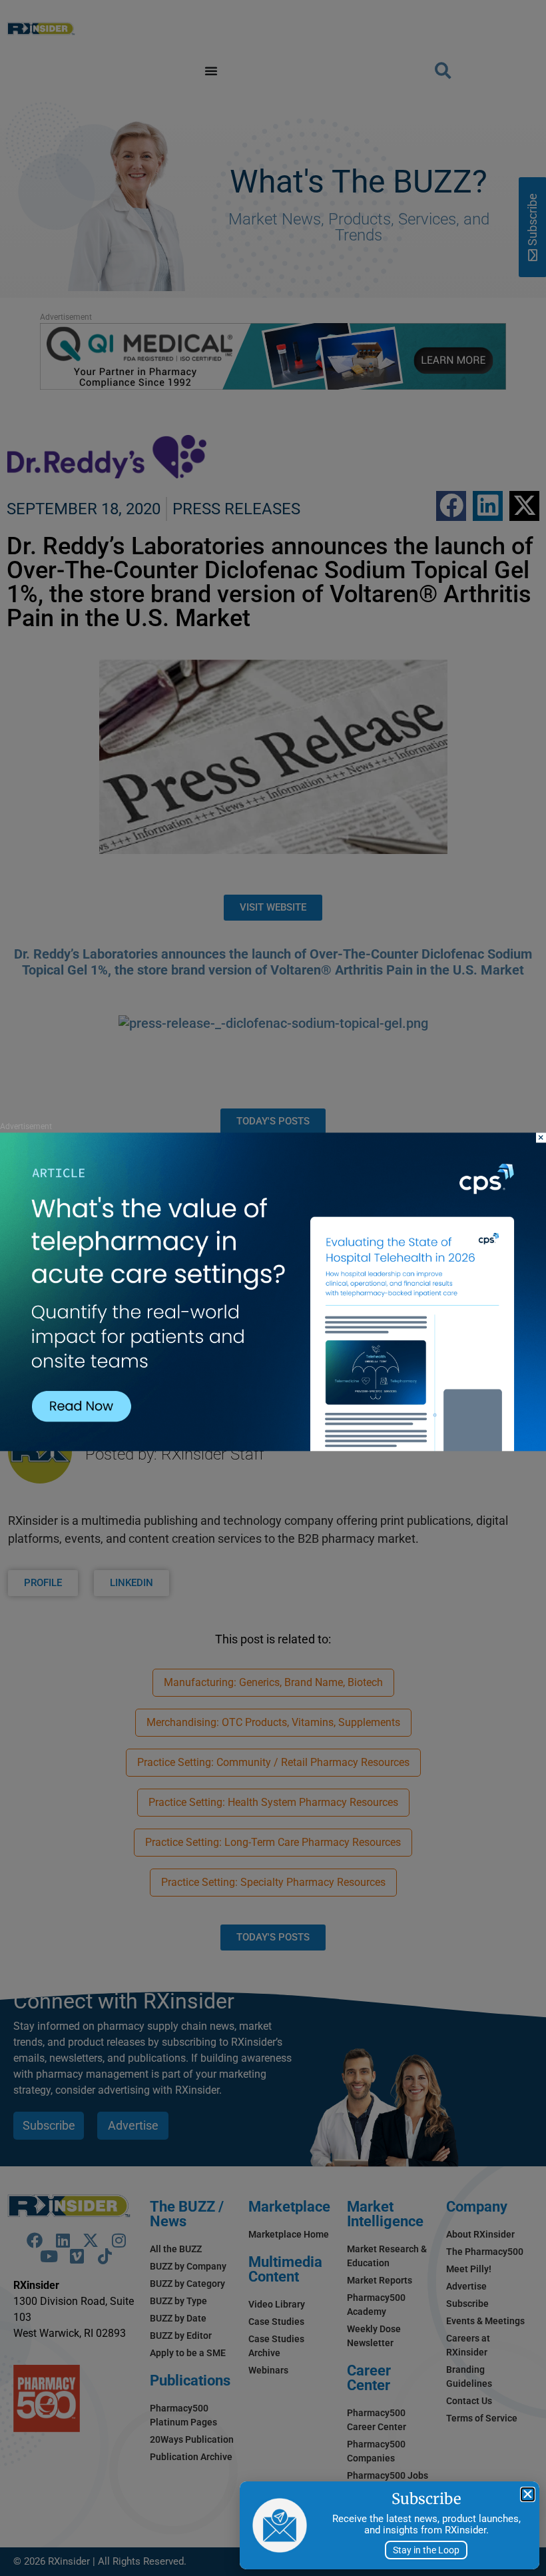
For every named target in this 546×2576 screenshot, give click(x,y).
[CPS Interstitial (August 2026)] (273, 1447)
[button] (528, 2494)
